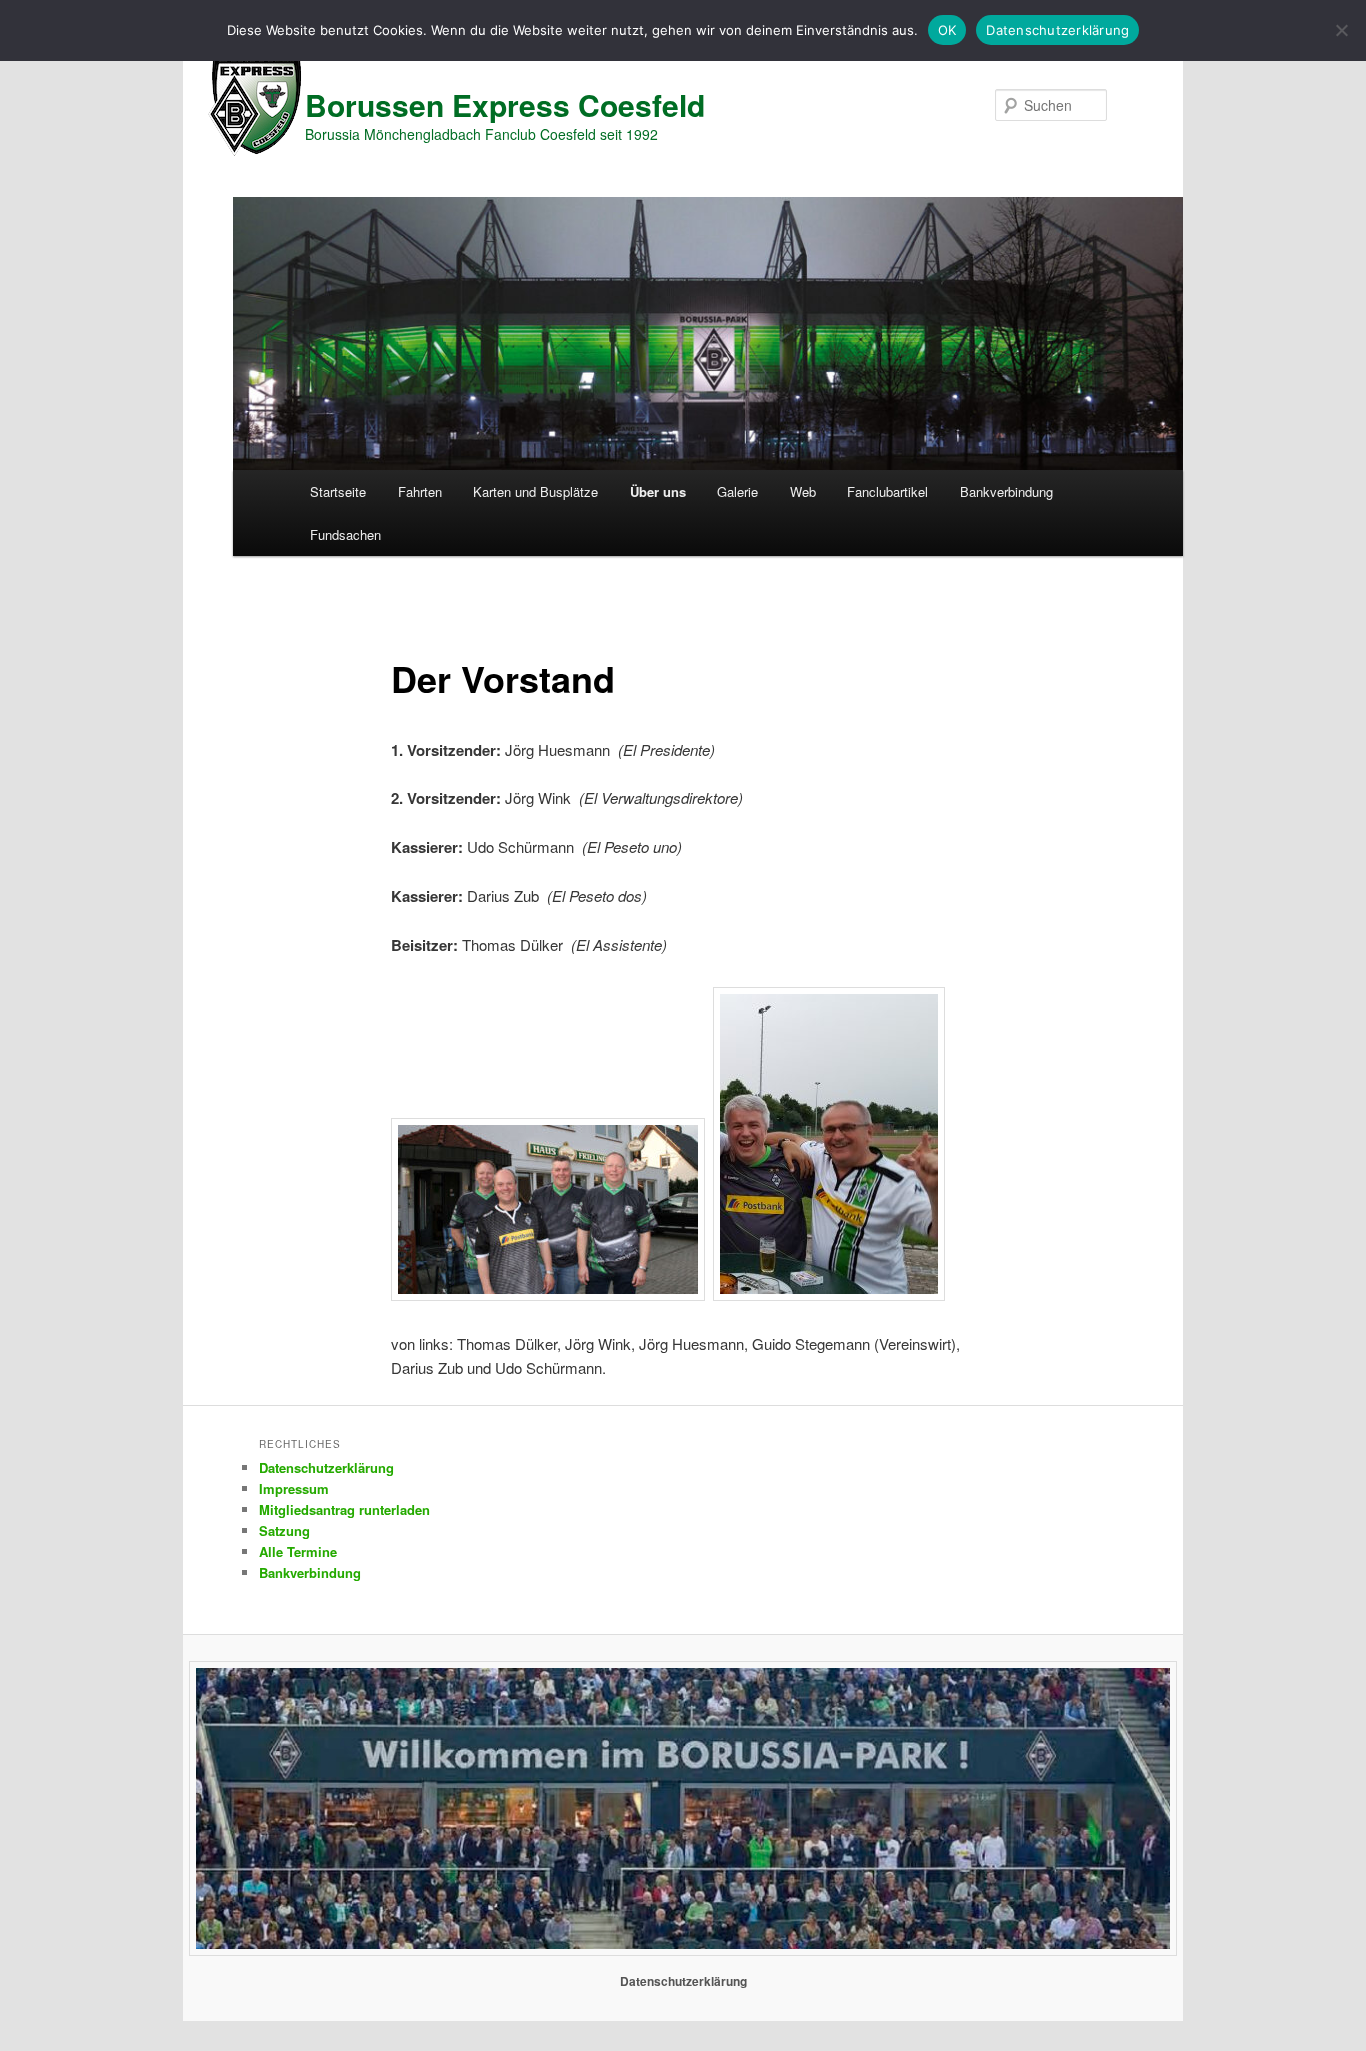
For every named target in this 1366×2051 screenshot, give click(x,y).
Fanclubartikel (887, 491)
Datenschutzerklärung (326, 1467)
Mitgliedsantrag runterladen (344, 1509)
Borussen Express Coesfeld (505, 104)
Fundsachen (345, 534)
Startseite (338, 491)
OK (947, 30)
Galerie (737, 491)
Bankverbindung (1006, 491)
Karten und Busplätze (535, 491)
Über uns (658, 491)
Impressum (294, 1488)
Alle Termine (298, 1551)
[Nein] (1341, 30)
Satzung (284, 1530)
